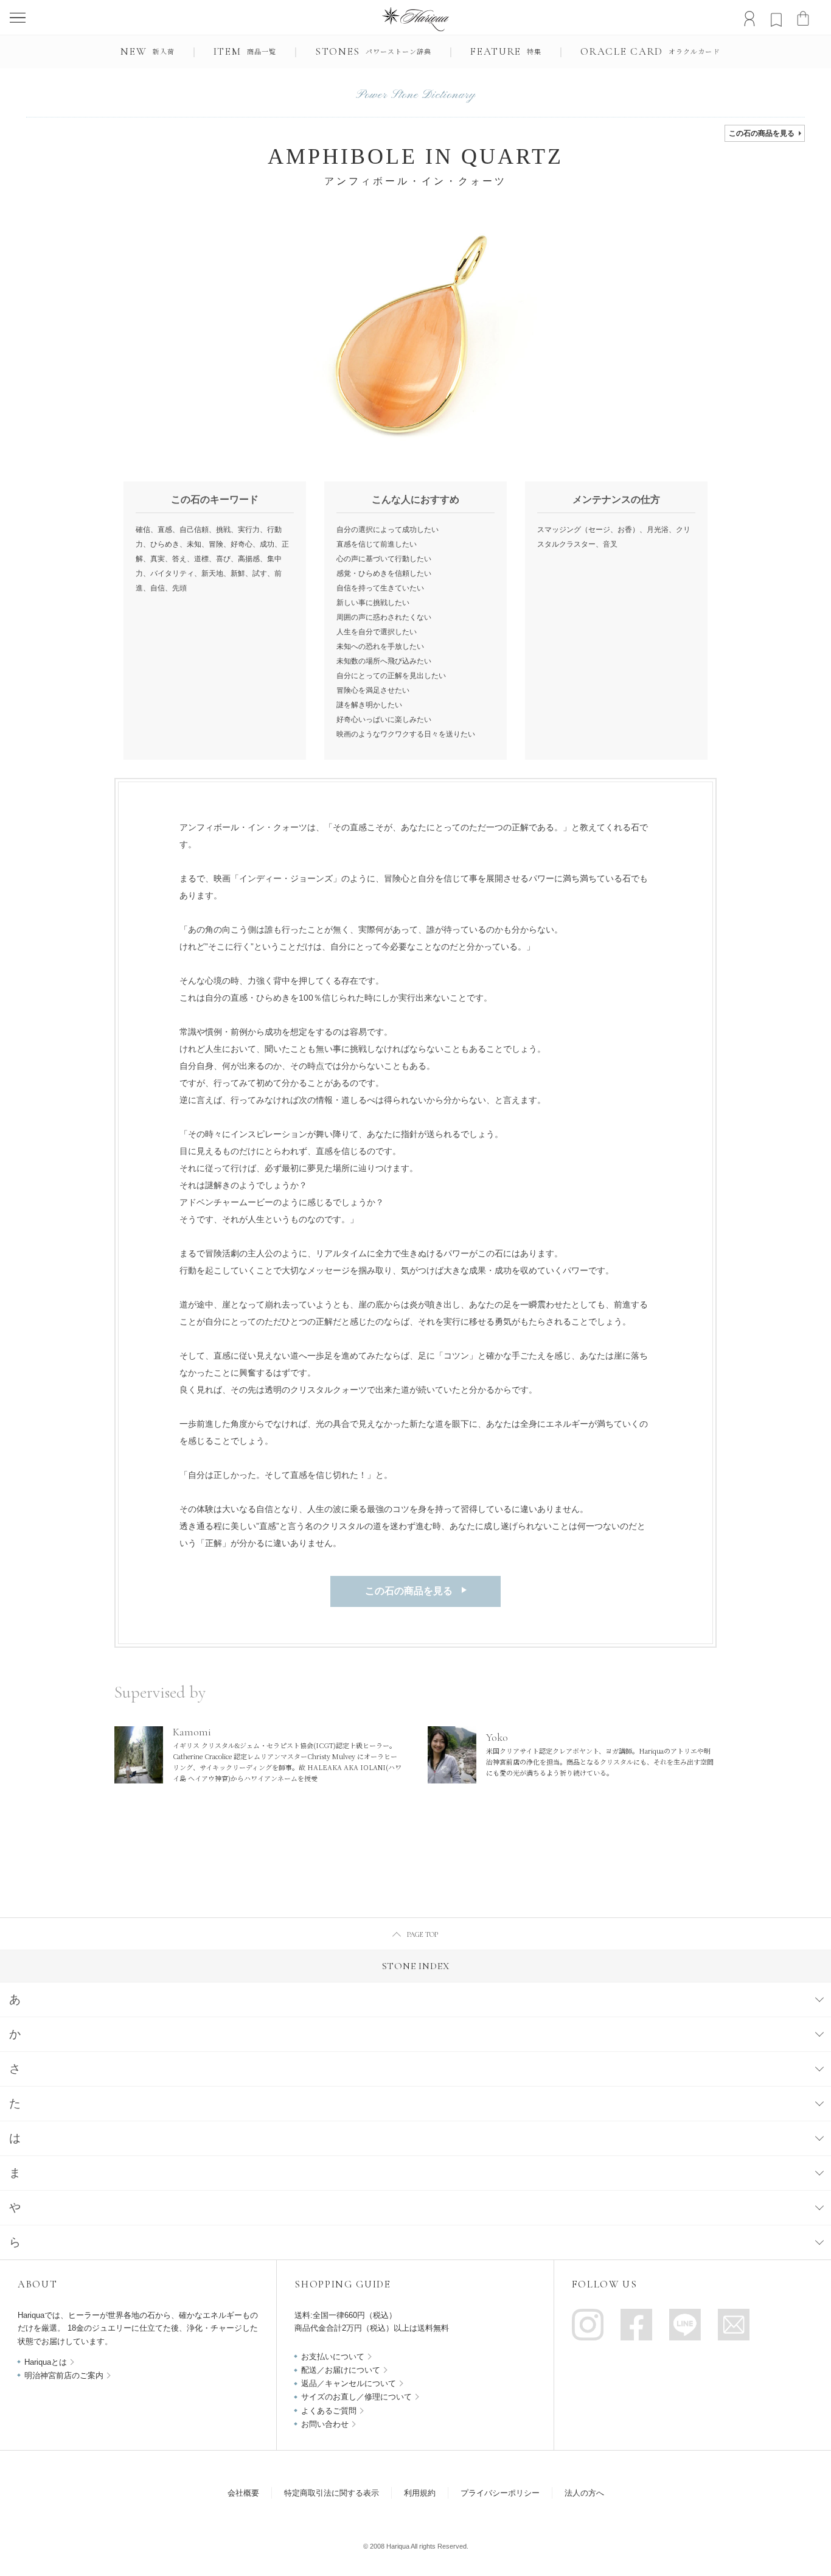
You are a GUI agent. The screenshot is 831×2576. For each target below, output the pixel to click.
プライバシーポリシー (500, 2493)
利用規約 (420, 2493)
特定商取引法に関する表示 (332, 2493)
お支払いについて (333, 2357)
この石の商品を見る (762, 133)
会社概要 (243, 2493)
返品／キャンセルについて (349, 2383)
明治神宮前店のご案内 (64, 2375)
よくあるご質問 (329, 2411)
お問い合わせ (325, 2424)
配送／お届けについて (341, 2370)
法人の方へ (584, 2493)
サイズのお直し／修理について (356, 2397)
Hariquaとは (46, 2362)
